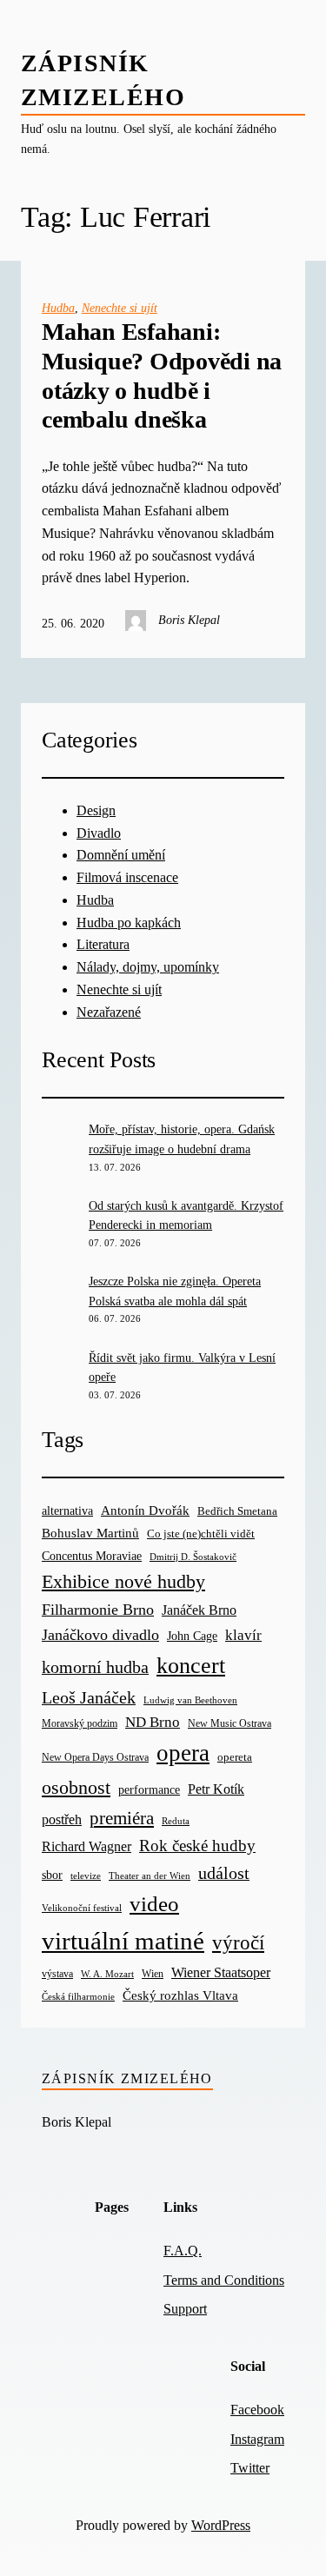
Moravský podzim (80, 1723)
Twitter (250, 2468)
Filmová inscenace (127, 877)
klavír (243, 1635)
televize (86, 1876)
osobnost (76, 1787)
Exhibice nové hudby (123, 1581)
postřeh (62, 1819)
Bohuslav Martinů (90, 1533)
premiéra (122, 1818)
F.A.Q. (183, 2251)
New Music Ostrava (230, 1724)
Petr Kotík (216, 1789)
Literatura (103, 944)
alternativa (67, 1510)
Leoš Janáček (89, 1697)
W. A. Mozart (107, 1974)
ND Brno (153, 1722)
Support (185, 2309)
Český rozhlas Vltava (180, 1995)
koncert (191, 1666)
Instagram (257, 2439)
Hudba (58, 308)
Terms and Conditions (224, 2280)
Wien (153, 1974)
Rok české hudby (197, 1846)
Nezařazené (109, 1012)
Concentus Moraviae (92, 1556)
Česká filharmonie (78, 1996)
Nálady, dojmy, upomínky (148, 967)
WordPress (221, 2525)
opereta (235, 1757)
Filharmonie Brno (98, 1610)
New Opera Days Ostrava (95, 1758)
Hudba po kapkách (129, 923)
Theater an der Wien (150, 1876)
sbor (52, 1875)
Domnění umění (121, 855)
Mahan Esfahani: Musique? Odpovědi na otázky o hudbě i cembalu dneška (162, 375)
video (154, 1904)
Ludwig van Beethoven (190, 1700)
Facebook (257, 2410)
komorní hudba (95, 1667)
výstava (57, 1974)
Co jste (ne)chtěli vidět (201, 1534)
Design (96, 810)
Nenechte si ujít (120, 308)
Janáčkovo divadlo (100, 1635)
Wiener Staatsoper (221, 1972)
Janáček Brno (199, 1610)
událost (224, 1873)
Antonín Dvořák (145, 1510)
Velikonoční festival (82, 1908)
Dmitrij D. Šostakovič (193, 1557)
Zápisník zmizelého (127, 2078)
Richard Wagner (86, 1846)
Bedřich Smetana (237, 1511)
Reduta (176, 1821)
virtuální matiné (123, 1941)
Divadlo (99, 833)
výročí (238, 1943)
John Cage (192, 1636)
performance (149, 1790)
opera (183, 1753)
